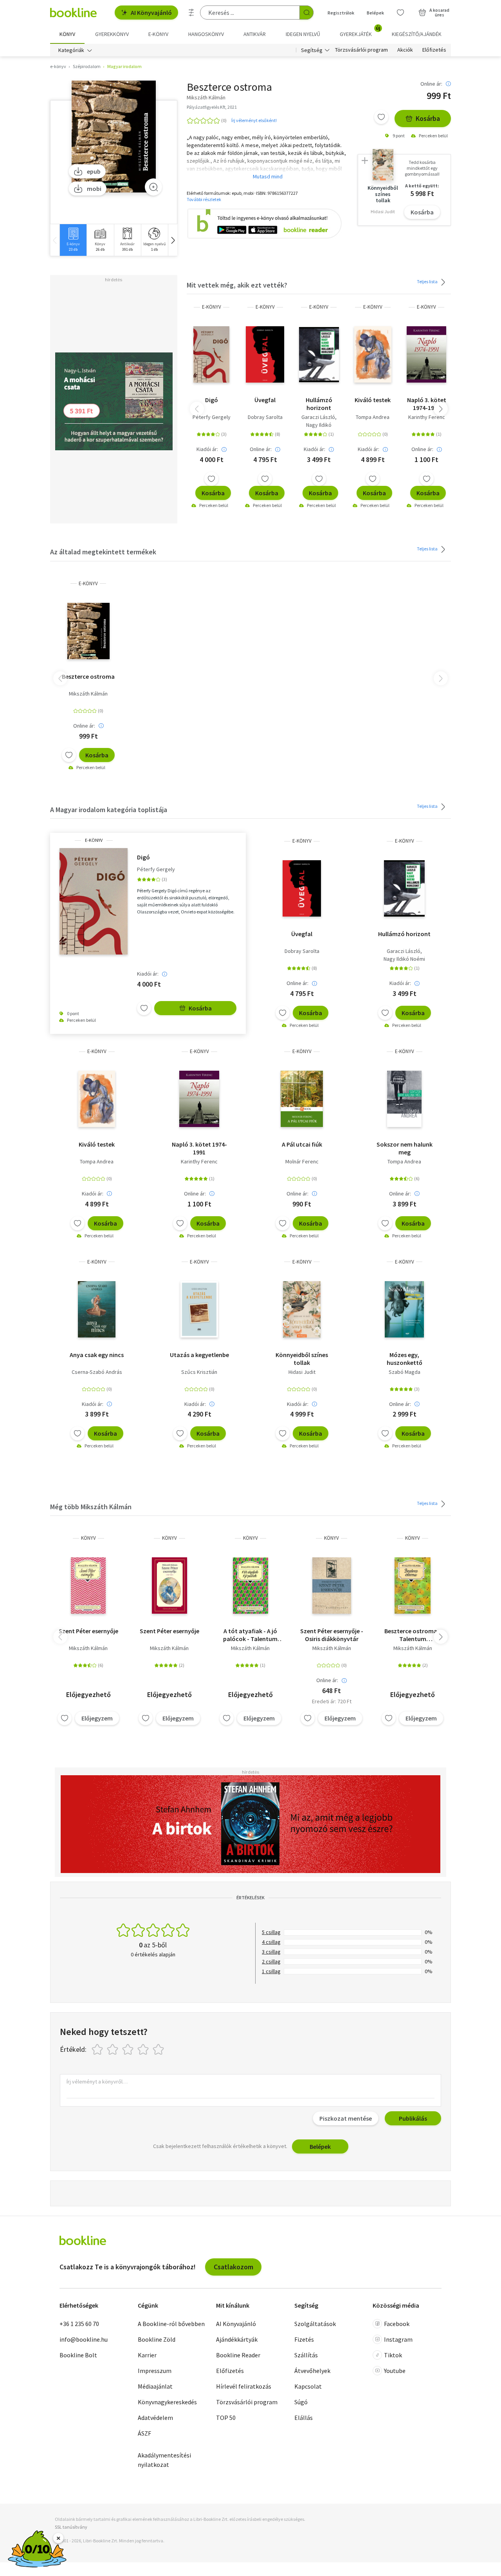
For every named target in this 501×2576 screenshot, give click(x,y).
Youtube (395, 2371)
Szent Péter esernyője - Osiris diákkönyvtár (332, 1635)
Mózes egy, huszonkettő (405, 1359)
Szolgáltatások (315, 2324)
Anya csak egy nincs (97, 1355)
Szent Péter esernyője (88, 1631)
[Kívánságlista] (400, 13)
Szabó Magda (405, 1372)
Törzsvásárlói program (361, 50)
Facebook (397, 2324)
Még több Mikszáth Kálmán (91, 1507)
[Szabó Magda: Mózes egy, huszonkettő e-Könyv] (405, 1309)
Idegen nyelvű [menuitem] (303, 34)
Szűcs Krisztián (199, 1372)
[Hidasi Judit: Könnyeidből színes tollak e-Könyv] (302, 1309)
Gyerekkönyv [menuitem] (112, 34)
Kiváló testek (373, 400)
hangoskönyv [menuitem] (206, 34)
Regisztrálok (341, 13)
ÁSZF (144, 2433)
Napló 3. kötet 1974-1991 (427, 404)
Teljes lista (428, 281)
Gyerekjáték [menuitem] (360, 31)
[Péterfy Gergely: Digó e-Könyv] (211, 354)
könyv (88, 1538)
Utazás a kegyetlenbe (199, 1355)
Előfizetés (434, 50)
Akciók (405, 50)
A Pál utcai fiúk (302, 1144)
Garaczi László (318, 417)
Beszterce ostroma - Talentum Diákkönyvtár (413, 1635)
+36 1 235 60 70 (79, 2324)
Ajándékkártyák (237, 2339)
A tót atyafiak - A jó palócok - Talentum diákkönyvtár (250, 1635)
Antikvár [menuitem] (255, 34)
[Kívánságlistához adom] (381, 117)
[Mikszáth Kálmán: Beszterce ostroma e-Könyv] (114, 137)
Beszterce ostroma (88, 676)
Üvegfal (265, 400)
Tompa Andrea (373, 417)
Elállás (304, 2418)
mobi (94, 189)
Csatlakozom (233, 2267)
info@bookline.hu (84, 2339)
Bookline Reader (238, 2355)
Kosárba (428, 118)
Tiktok (393, 2355)
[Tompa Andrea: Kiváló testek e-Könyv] (373, 354)
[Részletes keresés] (191, 13)
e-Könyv (212, 307)
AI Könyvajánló (151, 13)
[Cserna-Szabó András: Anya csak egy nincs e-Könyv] (97, 1309)
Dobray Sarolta (265, 417)
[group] (73, 240)
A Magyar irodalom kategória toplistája (109, 810)
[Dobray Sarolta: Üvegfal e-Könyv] (265, 354)
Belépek (375, 13)
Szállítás (306, 2355)
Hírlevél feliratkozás (244, 2386)
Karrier (147, 2355)
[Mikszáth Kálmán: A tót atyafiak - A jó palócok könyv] (251, 1586)
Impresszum (155, 2371)
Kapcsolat (308, 2386)
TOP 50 (226, 2418)
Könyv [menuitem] (67, 34)
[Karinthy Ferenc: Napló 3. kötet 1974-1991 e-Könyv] (426, 354)
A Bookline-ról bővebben (171, 2324)
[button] (173, 240)
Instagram (398, 2339)
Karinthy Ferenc (427, 417)
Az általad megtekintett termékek (103, 552)
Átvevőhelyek (312, 2371)
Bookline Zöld (157, 2339)
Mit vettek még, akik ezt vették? (237, 285)
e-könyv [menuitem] (158, 34)
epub (94, 171)
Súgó (301, 2402)
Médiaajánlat (155, 2386)
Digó (212, 400)
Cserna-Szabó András (97, 1372)
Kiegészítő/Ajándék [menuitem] (417, 34)
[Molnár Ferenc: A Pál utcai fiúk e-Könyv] (302, 1099)
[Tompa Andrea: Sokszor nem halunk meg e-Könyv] (404, 1099)
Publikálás (413, 2118)
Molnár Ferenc (302, 1161)
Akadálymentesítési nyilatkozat (164, 2460)
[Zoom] (153, 187)
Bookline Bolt (78, 2355)
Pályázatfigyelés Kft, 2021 (212, 107)
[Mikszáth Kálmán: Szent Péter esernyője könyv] (88, 1586)
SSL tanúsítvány (71, 2527)
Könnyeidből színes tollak (302, 1359)
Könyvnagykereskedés (167, 2402)
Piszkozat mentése (346, 2118)
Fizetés (304, 2339)
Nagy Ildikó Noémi (404, 959)
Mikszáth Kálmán (88, 694)
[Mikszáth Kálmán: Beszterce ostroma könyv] (413, 1586)
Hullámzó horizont (319, 404)
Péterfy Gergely (212, 417)
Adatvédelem (155, 2418)
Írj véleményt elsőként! (254, 120)
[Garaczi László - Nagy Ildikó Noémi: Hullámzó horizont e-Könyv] (319, 354)
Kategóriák (71, 50)
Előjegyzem (97, 1718)
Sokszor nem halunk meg (405, 1148)
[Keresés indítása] (306, 13)
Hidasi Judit (302, 1372)
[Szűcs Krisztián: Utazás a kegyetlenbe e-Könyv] (199, 1309)
